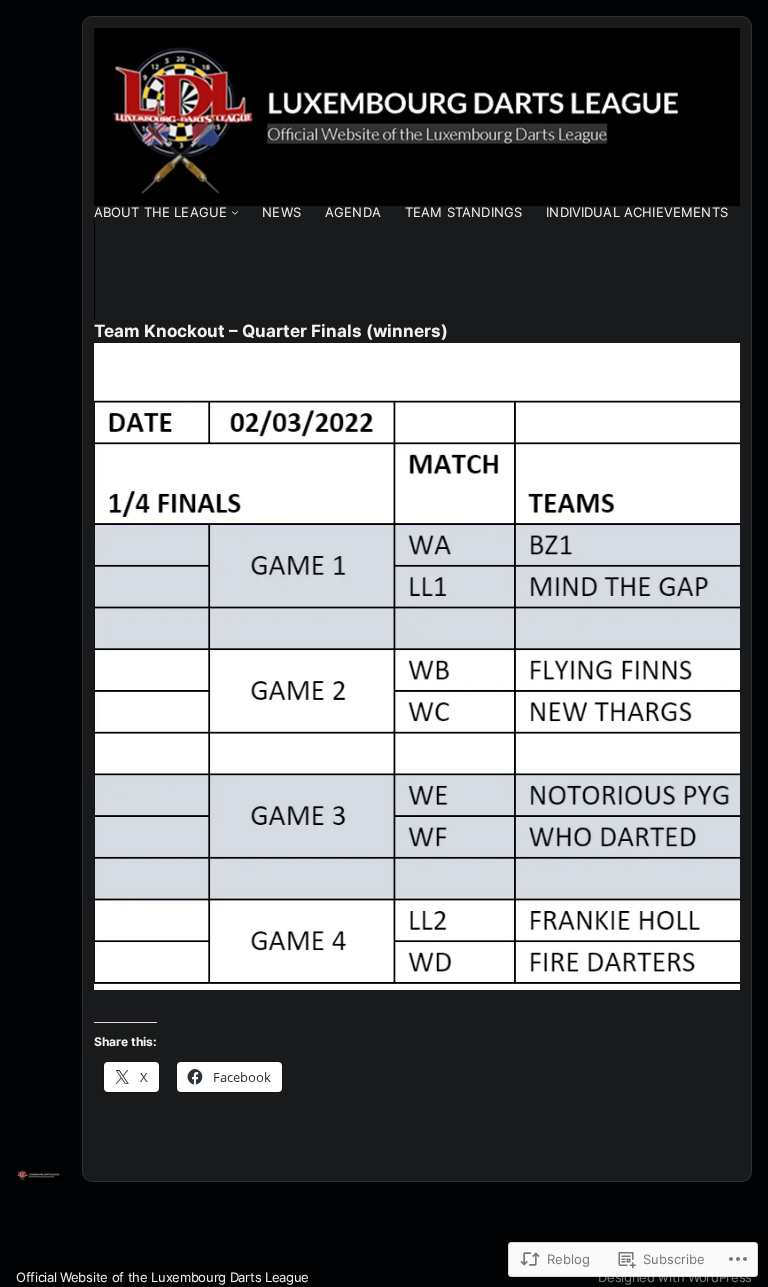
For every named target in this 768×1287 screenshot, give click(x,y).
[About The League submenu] (235, 212)
